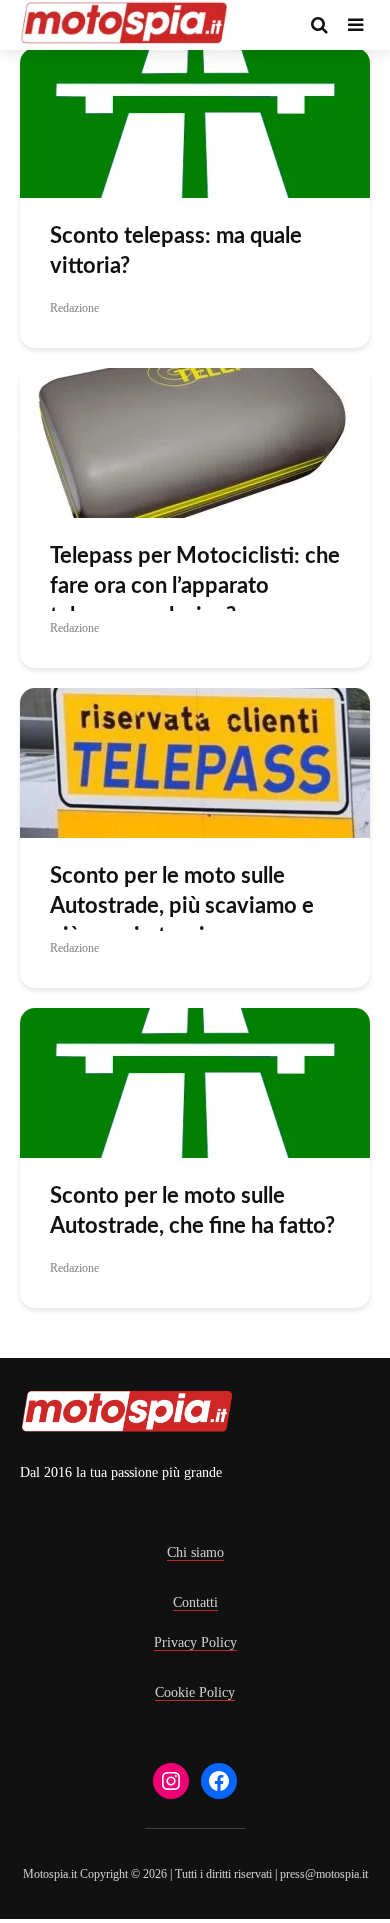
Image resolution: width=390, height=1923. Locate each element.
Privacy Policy (195, 1642)
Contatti (195, 1602)
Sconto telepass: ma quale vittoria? (176, 251)
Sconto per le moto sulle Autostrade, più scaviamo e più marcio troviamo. (182, 906)
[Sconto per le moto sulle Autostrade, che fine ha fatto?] (195, 1081)
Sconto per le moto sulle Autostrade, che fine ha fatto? (192, 1211)
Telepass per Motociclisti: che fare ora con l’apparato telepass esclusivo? (195, 586)
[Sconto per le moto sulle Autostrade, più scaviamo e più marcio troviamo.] (195, 761)
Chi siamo (195, 1552)
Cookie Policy (195, 1692)
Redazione (74, 308)
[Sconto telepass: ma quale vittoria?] (195, 121)
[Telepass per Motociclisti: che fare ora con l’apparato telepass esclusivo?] (195, 441)
